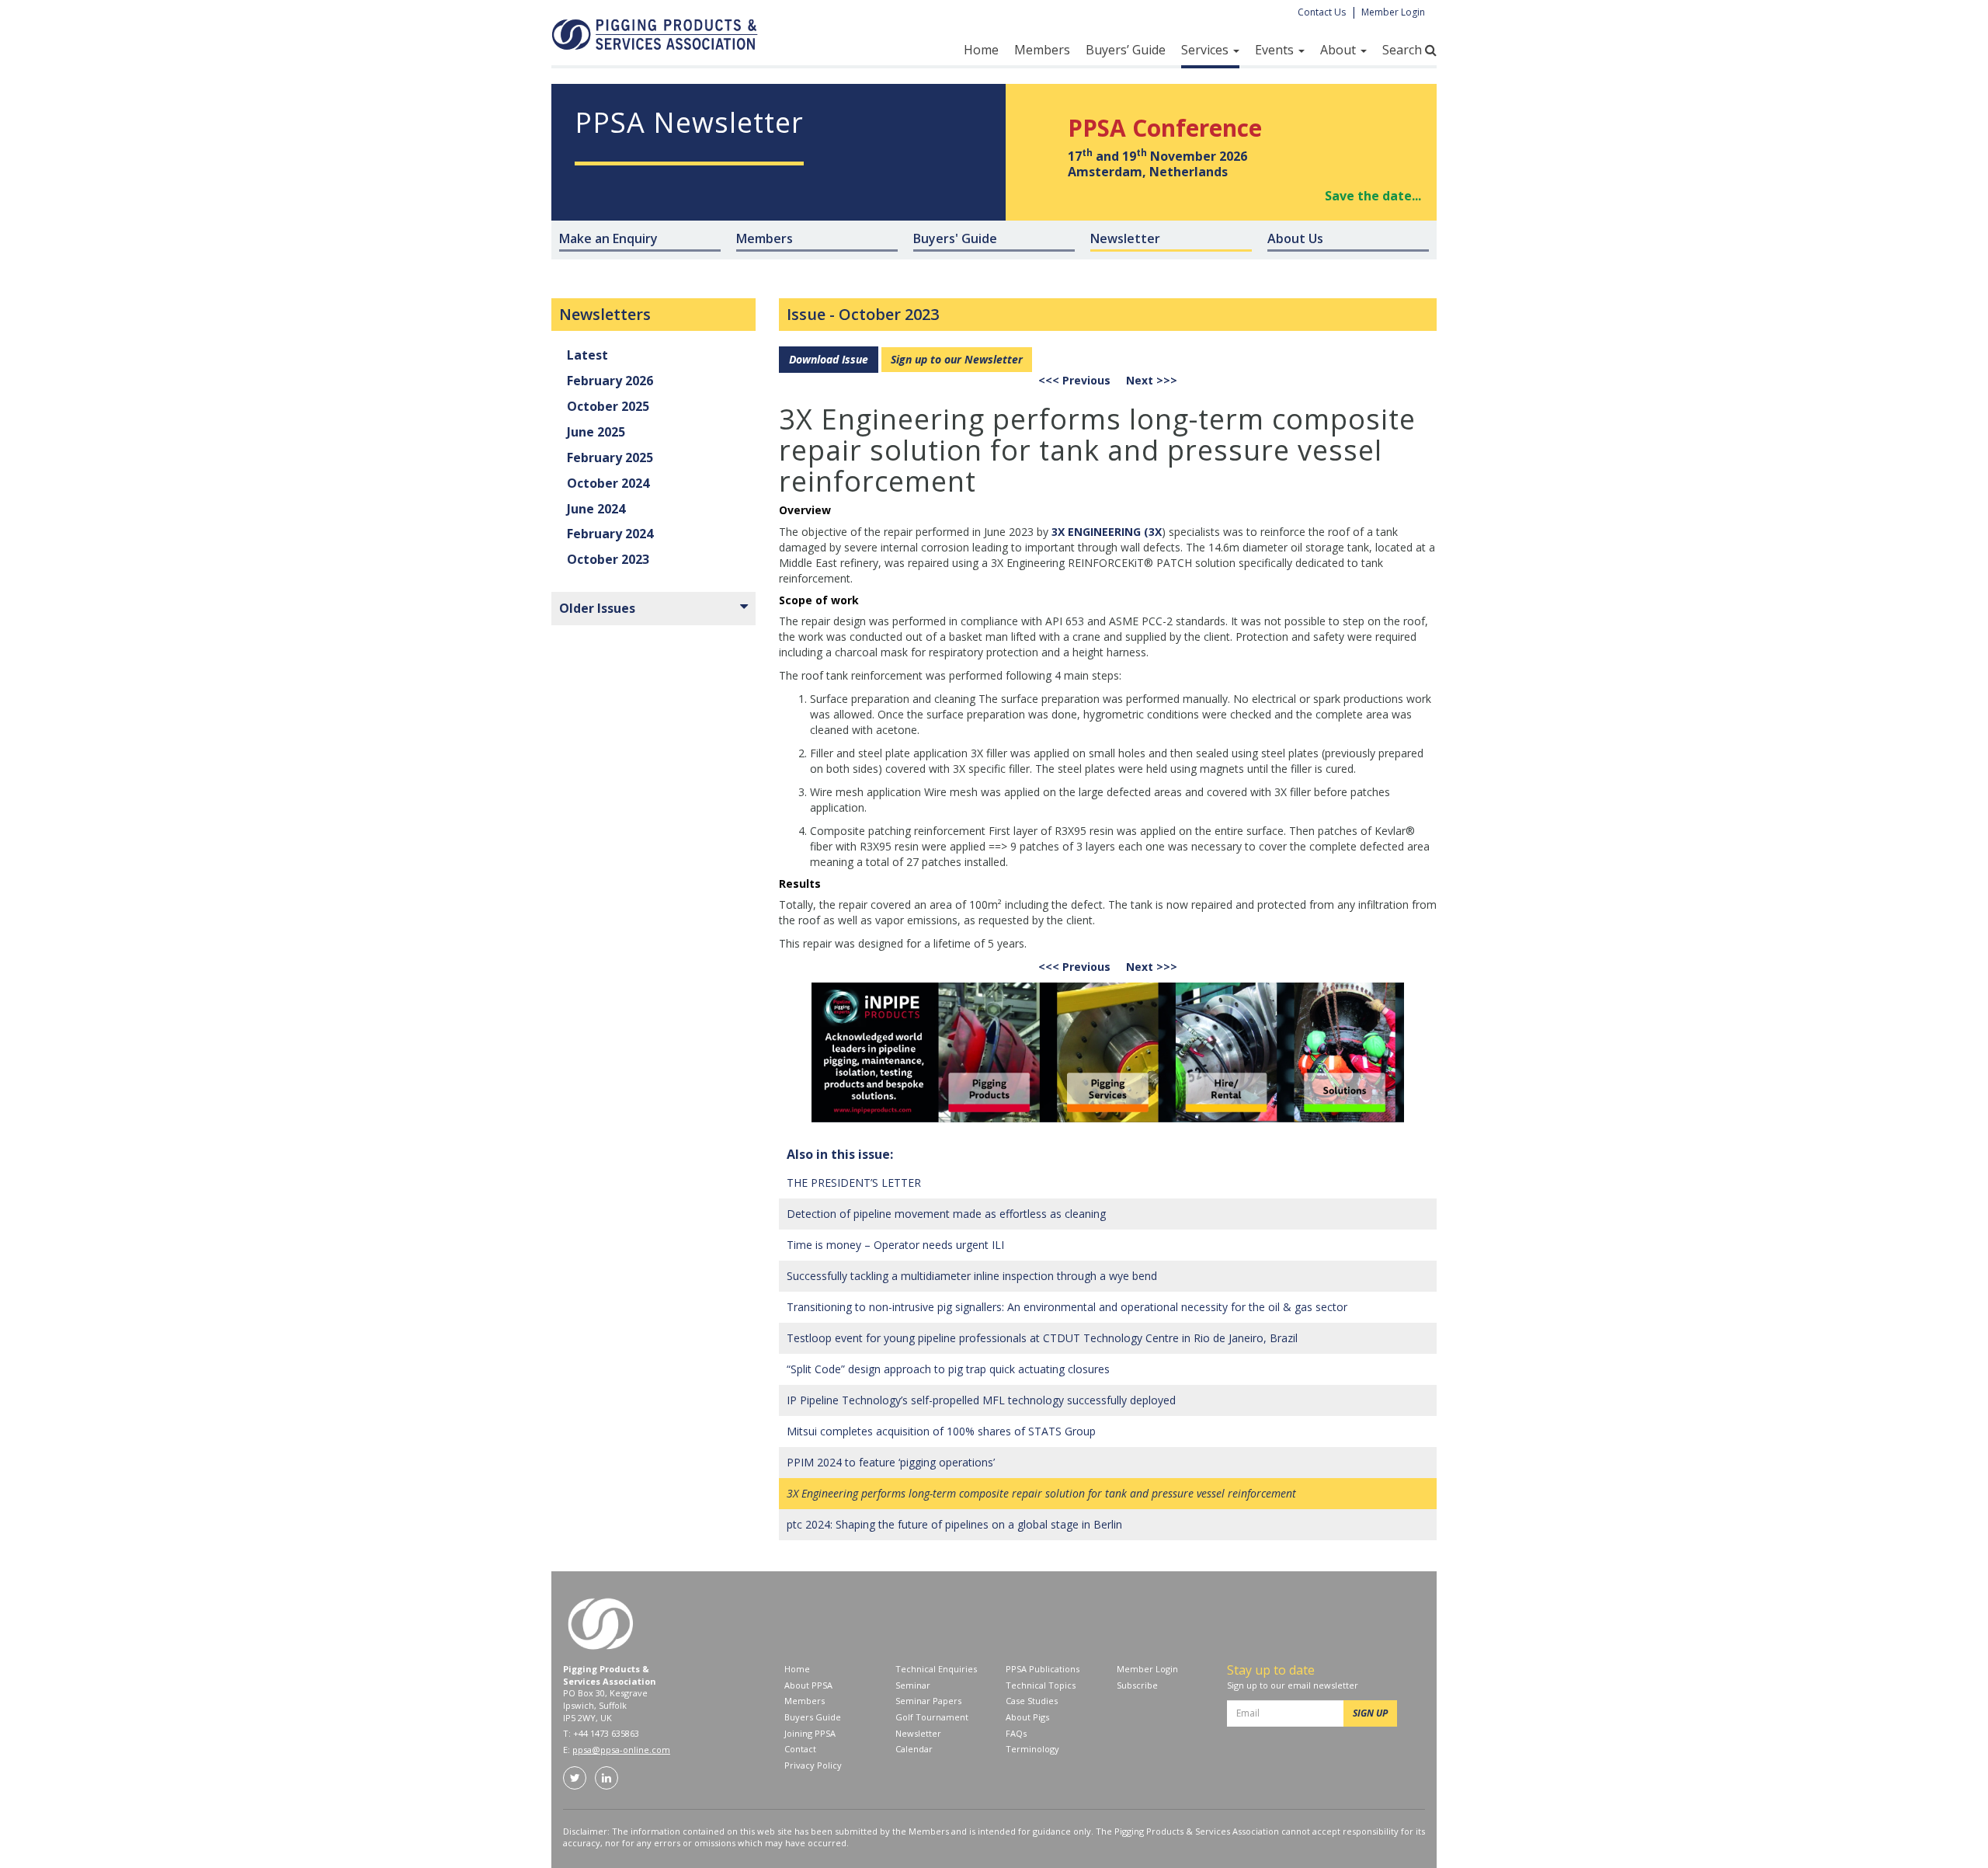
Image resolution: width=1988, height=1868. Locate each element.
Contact (800, 1749)
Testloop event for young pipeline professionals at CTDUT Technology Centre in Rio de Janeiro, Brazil (1042, 1338)
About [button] (1340, 50)
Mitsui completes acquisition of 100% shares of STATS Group (941, 1431)
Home (981, 50)
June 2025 (596, 432)
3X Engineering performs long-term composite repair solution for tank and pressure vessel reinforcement (1041, 1493)
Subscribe (1137, 1685)
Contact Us (1322, 12)
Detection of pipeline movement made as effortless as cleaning (946, 1214)
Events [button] (1276, 50)
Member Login (1393, 12)
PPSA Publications (1043, 1669)
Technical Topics (1041, 1685)
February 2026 (610, 381)
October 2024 (608, 483)
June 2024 (596, 509)
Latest (587, 355)
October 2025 (608, 406)
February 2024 (610, 534)
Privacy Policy (813, 1765)
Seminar (913, 1685)
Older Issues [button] (597, 608)
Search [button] (1404, 50)
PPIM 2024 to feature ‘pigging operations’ (891, 1462)
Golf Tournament (932, 1717)
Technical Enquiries (936, 1669)
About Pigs (1027, 1717)
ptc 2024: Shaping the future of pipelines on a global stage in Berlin (954, 1524)
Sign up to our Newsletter (957, 359)
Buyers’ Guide (1126, 50)
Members (1042, 50)
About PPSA (808, 1685)
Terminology (1032, 1749)
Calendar (914, 1749)
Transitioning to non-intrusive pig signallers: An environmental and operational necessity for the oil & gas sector (1067, 1307)
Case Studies (1032, 1701)
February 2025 (610, 457)
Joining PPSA (810, 1733)
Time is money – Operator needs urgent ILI (895, 1245)
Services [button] (1206, 50)
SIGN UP (1370, 1713)
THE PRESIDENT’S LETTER (854, 1183)
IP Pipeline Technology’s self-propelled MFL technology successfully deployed (981, 1400)
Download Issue (829, 359)
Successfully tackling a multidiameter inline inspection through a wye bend (972, 1276)
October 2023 (889, 314)
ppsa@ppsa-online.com (621, 1750)
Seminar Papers (928, 1701)
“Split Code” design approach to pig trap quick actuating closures (948, 1369)
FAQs (1016, 1733)
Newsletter (918, 1733)
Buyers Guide (813, 1717)
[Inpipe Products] (1108, 1052)
